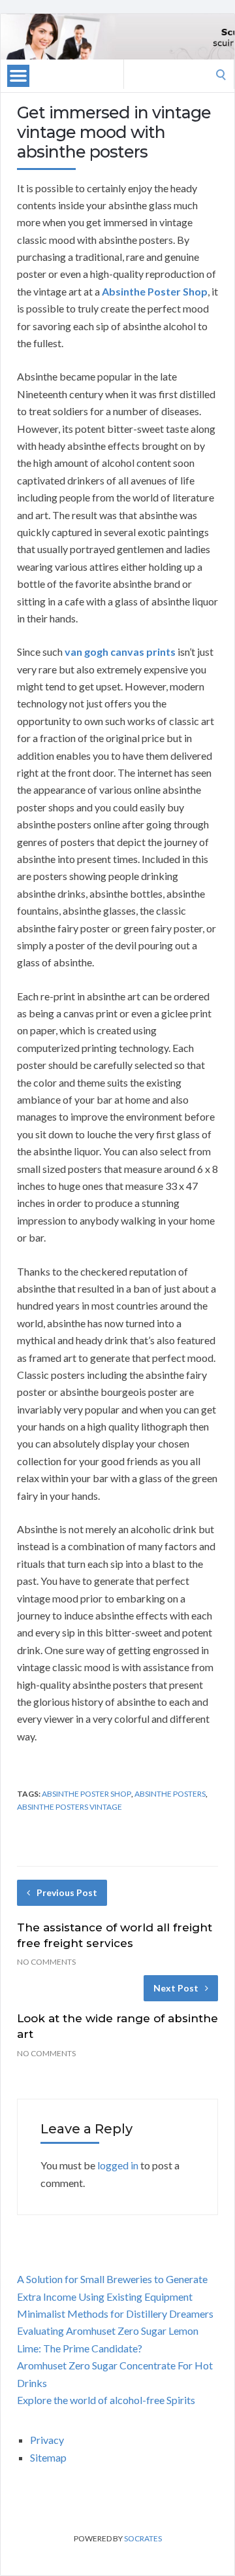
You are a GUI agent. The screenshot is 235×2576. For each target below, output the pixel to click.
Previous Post (67, 1892)
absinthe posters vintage (70, 1807)
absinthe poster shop (86, 1794)
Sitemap (48, 2457)
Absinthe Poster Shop (155, 291)
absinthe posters (170, 1794)
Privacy (47, 2440)
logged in (118, 2165)
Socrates (143, 2538)
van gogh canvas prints (120, 652)
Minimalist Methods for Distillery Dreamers (115, 2313)
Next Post (176, 1988)
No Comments (46, 1962)
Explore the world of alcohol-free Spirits (106, 2400)
